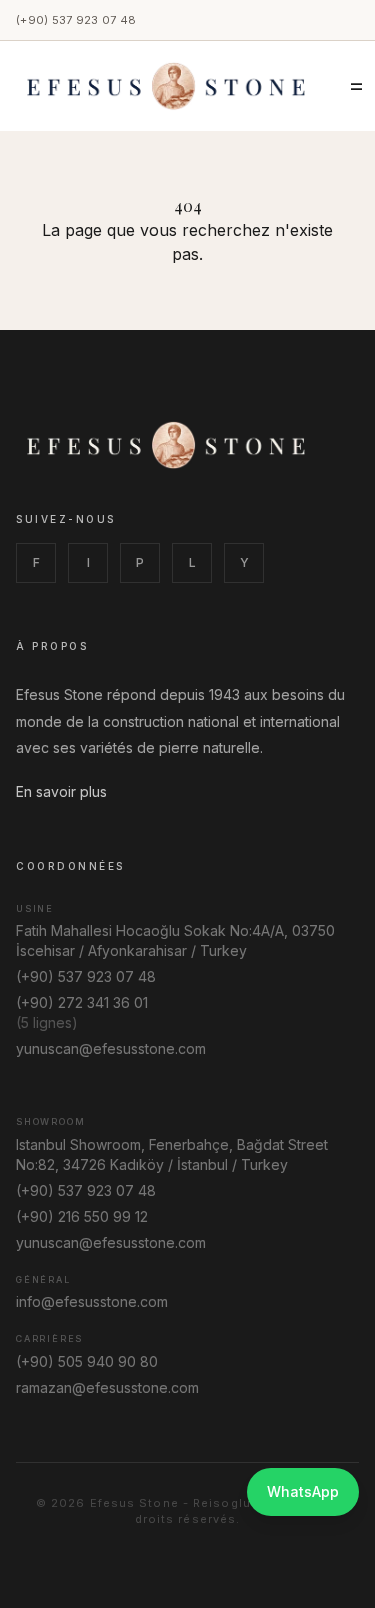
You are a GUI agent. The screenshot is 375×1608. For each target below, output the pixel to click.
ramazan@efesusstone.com (107, 1387)
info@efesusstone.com (92, 1301)
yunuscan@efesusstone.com (111, 1048)
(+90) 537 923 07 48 (76, 20)
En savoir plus (61, 791)
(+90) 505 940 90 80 (87, 1361)
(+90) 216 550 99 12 (82, 1216)
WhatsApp (303, 1491)
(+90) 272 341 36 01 (82, 1002)
